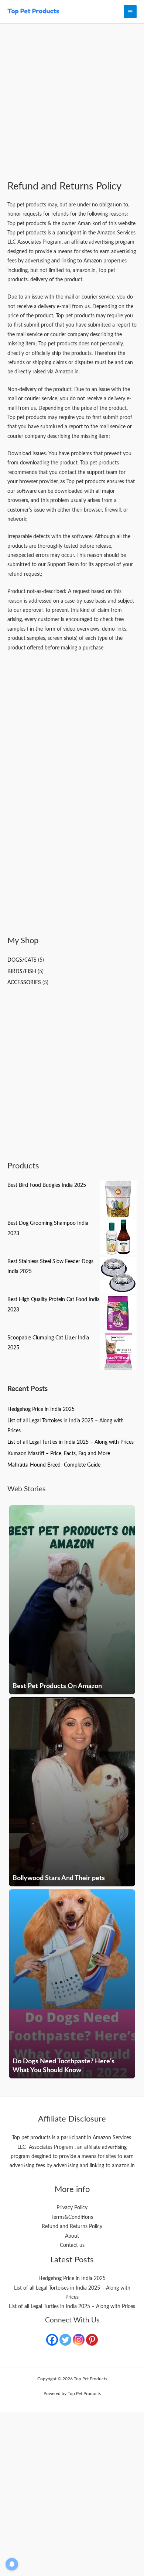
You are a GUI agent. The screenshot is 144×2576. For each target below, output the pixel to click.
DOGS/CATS (22, 960)
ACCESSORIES (24, 983)
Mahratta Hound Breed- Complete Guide (54, 1465)
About (72, 2236)
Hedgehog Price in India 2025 (41, 1409)
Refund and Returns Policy (72, 2227)
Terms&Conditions (72, 2217)
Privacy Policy (72, 2208)
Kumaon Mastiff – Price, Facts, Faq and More (59, 1454)
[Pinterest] (92, 2340)
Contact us (72, 2245)
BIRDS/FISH (22, 972)
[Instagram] (79, 2340)
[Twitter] (65, 2340)
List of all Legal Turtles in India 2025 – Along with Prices (71, 1442)
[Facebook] (52, 2340)
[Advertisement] (72, 106)
